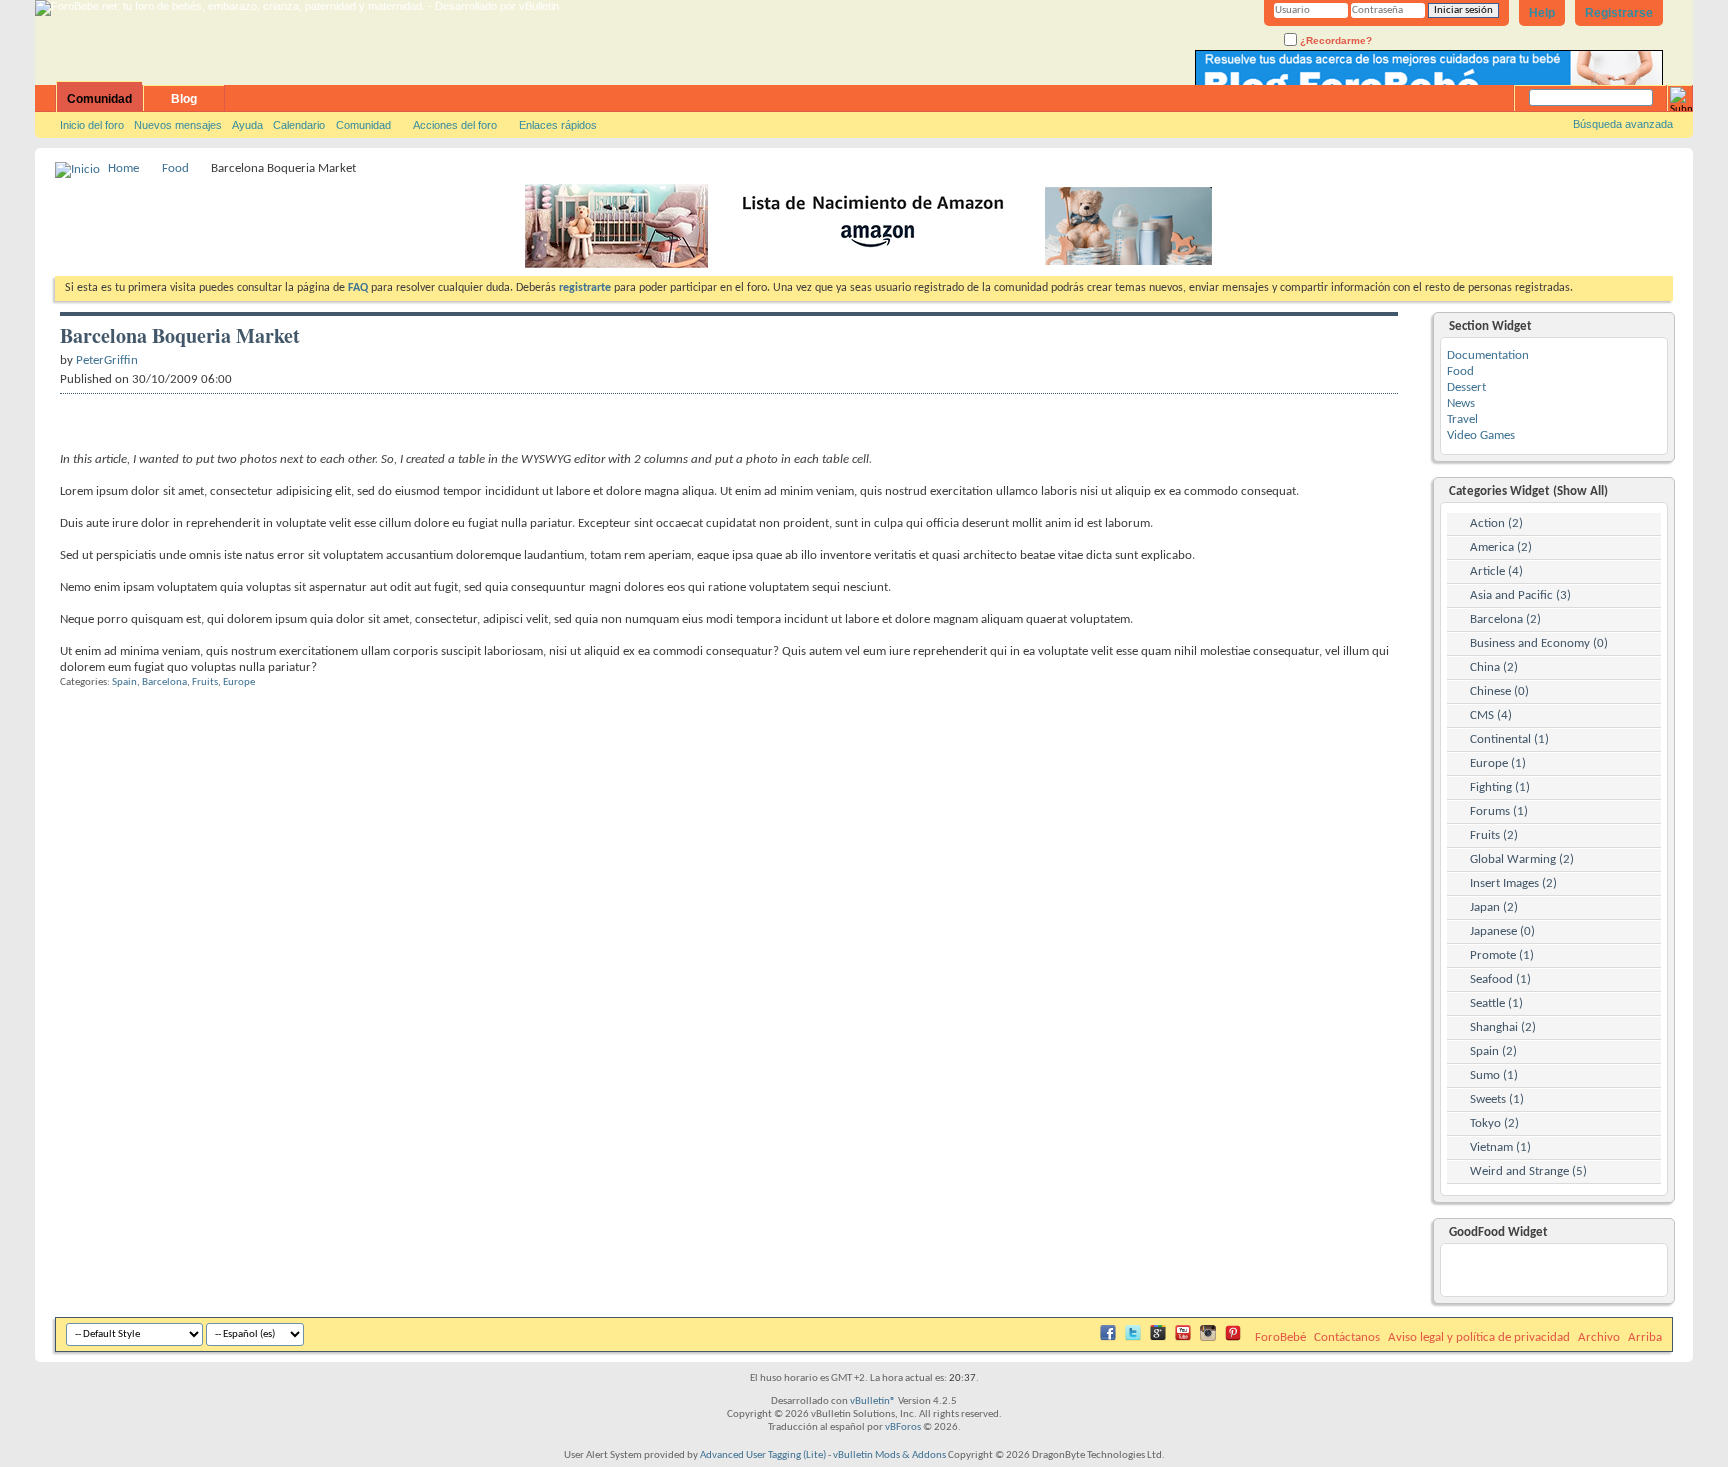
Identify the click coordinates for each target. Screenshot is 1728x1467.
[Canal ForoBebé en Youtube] (1183, 1337)
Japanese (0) (1502, 931)
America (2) (1501, 547)
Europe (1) (1498, 763)
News (1461, 403)
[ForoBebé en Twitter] (1133, 1337)
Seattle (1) (1496, 1003)
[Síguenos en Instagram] (1208, 1337)
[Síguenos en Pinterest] (1233, 1337)
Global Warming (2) (1522, 859)
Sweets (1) (1497, 1099)
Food (175, 168)
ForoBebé (1280, 1337)
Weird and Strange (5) (1528, 1171)
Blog (184, 99)
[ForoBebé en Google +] (1158, 1337)
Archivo (1599, 1337)
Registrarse (1619, 13)
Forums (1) (1499, 811)
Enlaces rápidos (558, 125)
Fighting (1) (1500, 787)
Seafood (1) (1500, 979)
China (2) (1494, 667)
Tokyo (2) (1494, 1123)
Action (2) (1496, 523)
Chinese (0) (1499, 691)
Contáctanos (1347, 1337)
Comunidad (99, 99)
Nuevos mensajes (178, 125)
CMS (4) (1491, 715)
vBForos (903, 1427)
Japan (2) (1494, 907)
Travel (1462, 419)
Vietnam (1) (1500, 1147)
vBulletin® (873, 1401)
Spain (124, 682)
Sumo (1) (1494, 1075)
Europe (239, 682)
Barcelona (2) (1505, 619)
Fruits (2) (1494, 835)
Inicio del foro (92, 125)
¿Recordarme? (1334, 40)
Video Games (1481, 435)
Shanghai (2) (1503, 1027)
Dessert (1466, 387)
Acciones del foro (455, 125)
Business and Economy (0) (1539, 643)
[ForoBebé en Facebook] (1108, 1337)
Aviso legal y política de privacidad (1479, 1337)
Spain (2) (1493, 1051)
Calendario (299, 125)
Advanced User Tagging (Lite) (763, 1455)
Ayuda (247, 125)
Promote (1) (1502, 955)
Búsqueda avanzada (1623, 124)
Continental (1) (1509, 739)
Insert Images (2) (1513, 883)
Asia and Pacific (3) (1520, 595)
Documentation (1488, 355)
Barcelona (164, 682)
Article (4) (1496, 571)
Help (1542, 13)
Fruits (205, 682)
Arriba (1645, 1337)
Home (123, 168)
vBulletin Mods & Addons (889, 1455)
